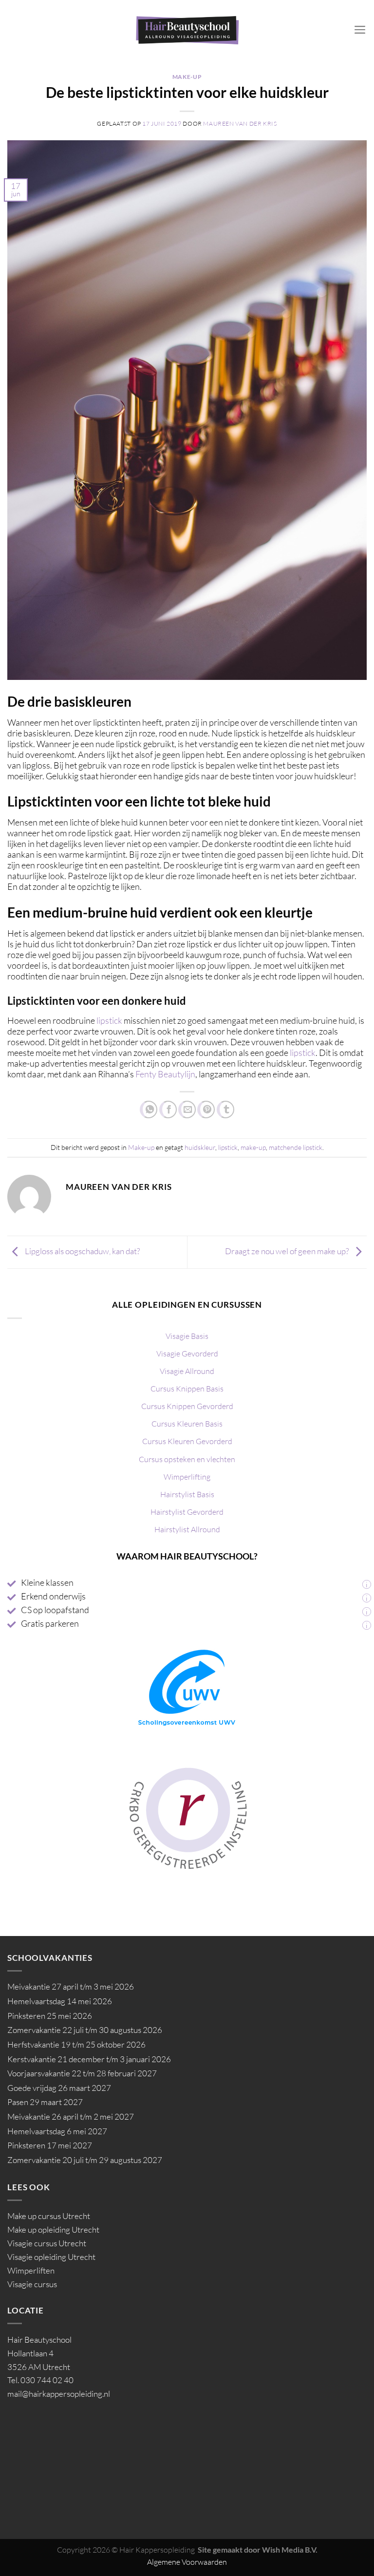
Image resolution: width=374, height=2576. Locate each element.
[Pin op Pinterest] (206, 1109)
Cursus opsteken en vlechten (187, 1459)
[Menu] (360, 30)
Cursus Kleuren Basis (187, 1424)
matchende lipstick (296, 1147)
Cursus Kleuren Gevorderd (187, 1441)
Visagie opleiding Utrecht (51, 2257)
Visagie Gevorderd (187, 1354)
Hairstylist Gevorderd (187, 1512)
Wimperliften (31, 2270)
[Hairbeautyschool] (187, 30)
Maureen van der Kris (240, 123)
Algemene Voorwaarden (187, 2562)
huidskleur (200, 1147)
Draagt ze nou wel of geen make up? (288, 1251)
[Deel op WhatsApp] (149, 1109)
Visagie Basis (187, 1336)
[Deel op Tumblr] (225, 1109)
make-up (253, 1147)
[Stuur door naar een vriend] (187, 1109)
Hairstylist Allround (187, 1529)
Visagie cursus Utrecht (47, 2243)
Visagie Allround (187, 1371)
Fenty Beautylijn (165, 1074)
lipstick (109, 1020)
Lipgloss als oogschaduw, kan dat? (82, 1251)
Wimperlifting (187, 1477)
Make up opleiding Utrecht (53, 2229)
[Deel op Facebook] (168, 1109)
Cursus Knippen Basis (187, 1389)
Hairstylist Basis (187, 1494)
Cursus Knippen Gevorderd (187, 1406)
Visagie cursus (32, 2284)
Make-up (187, 77)
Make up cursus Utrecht (49, 2216)
